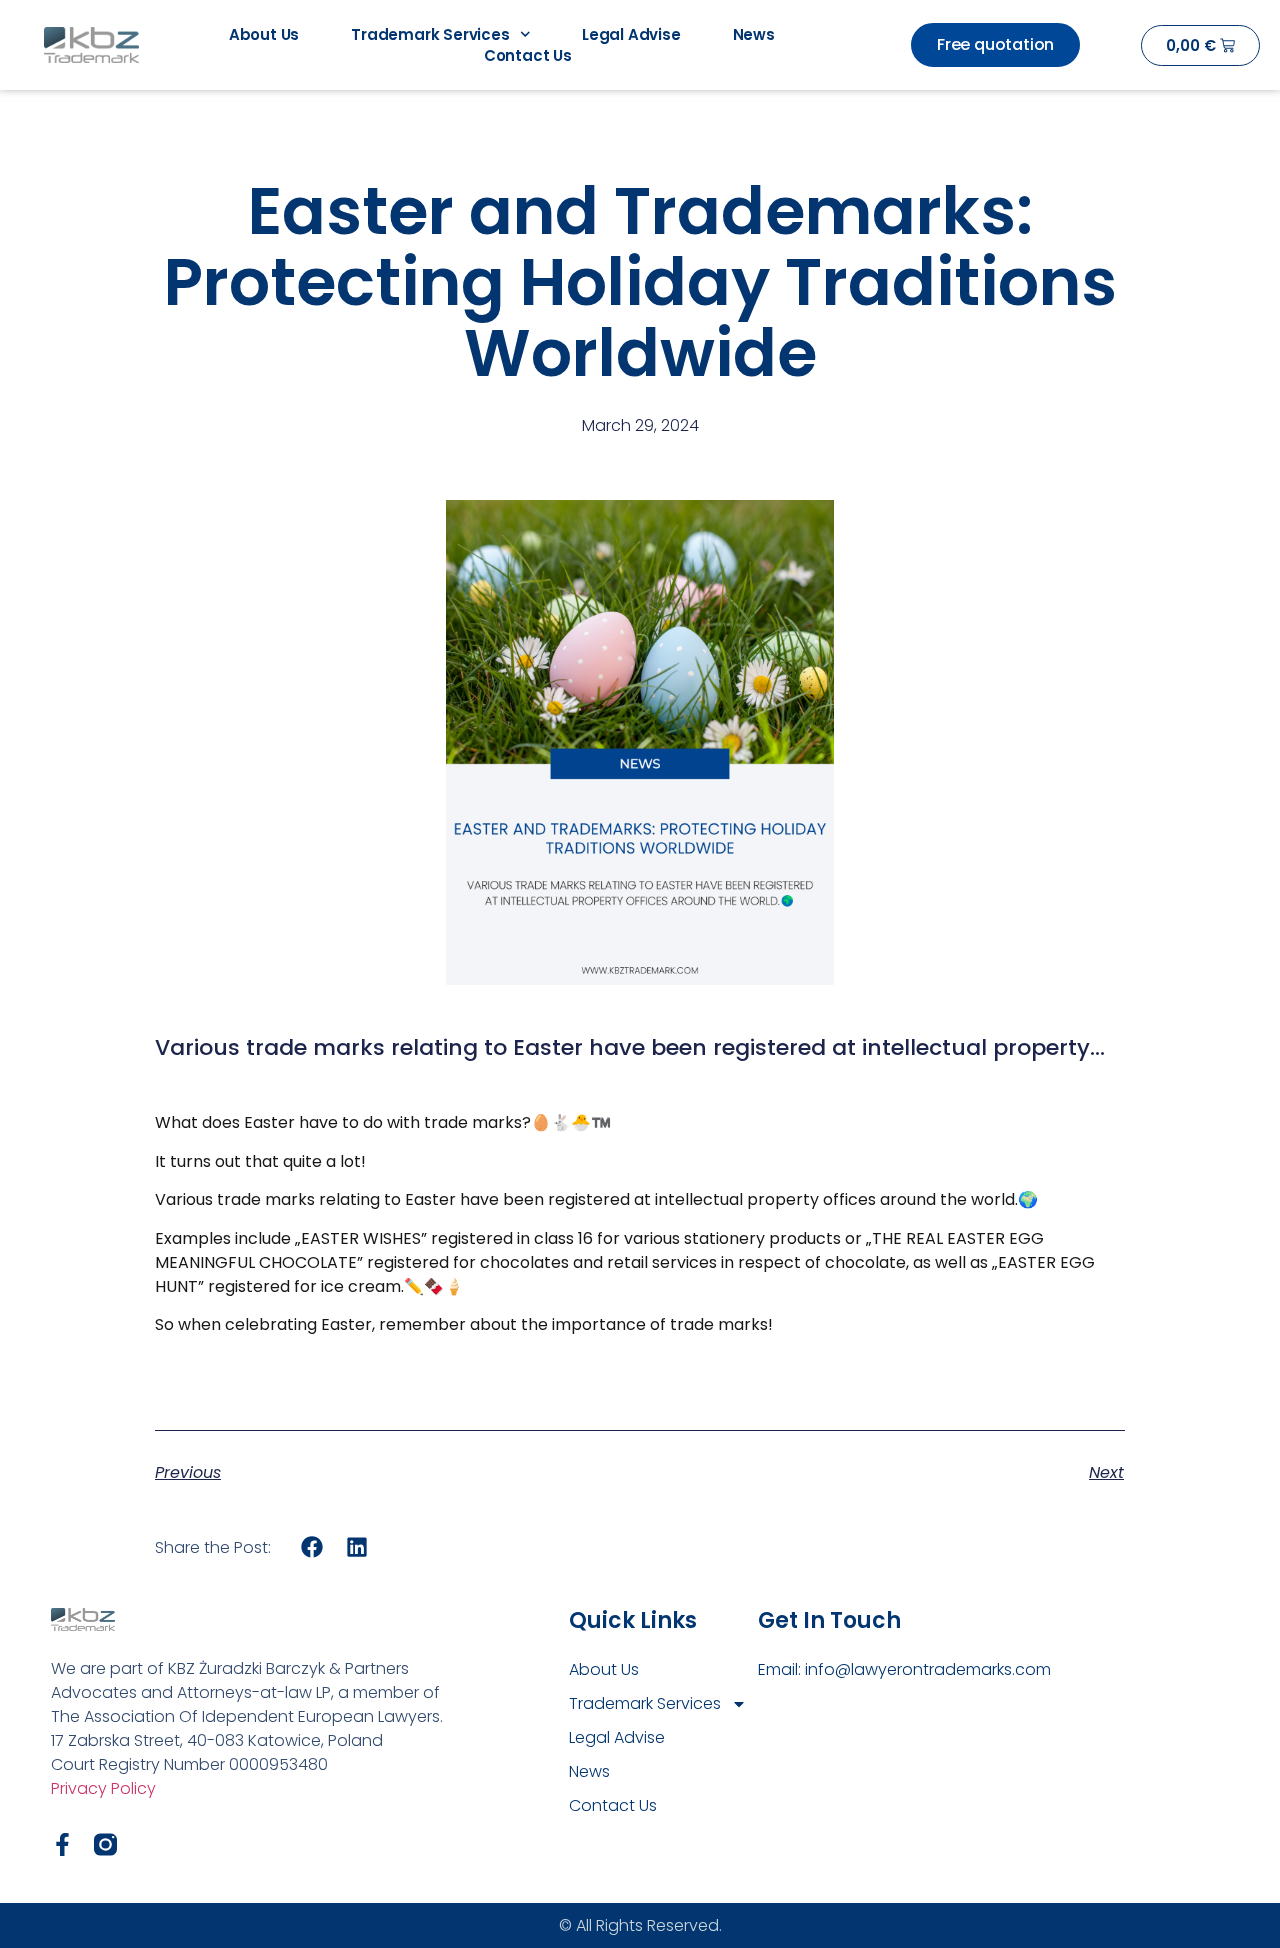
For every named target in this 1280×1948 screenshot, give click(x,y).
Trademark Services (430, 34)
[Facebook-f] (62, 1844)
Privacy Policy (103, 1788)
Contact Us (528, 55)
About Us (264, 34)
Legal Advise (631, 34)
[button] (312, 1546)
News (754, 34)
